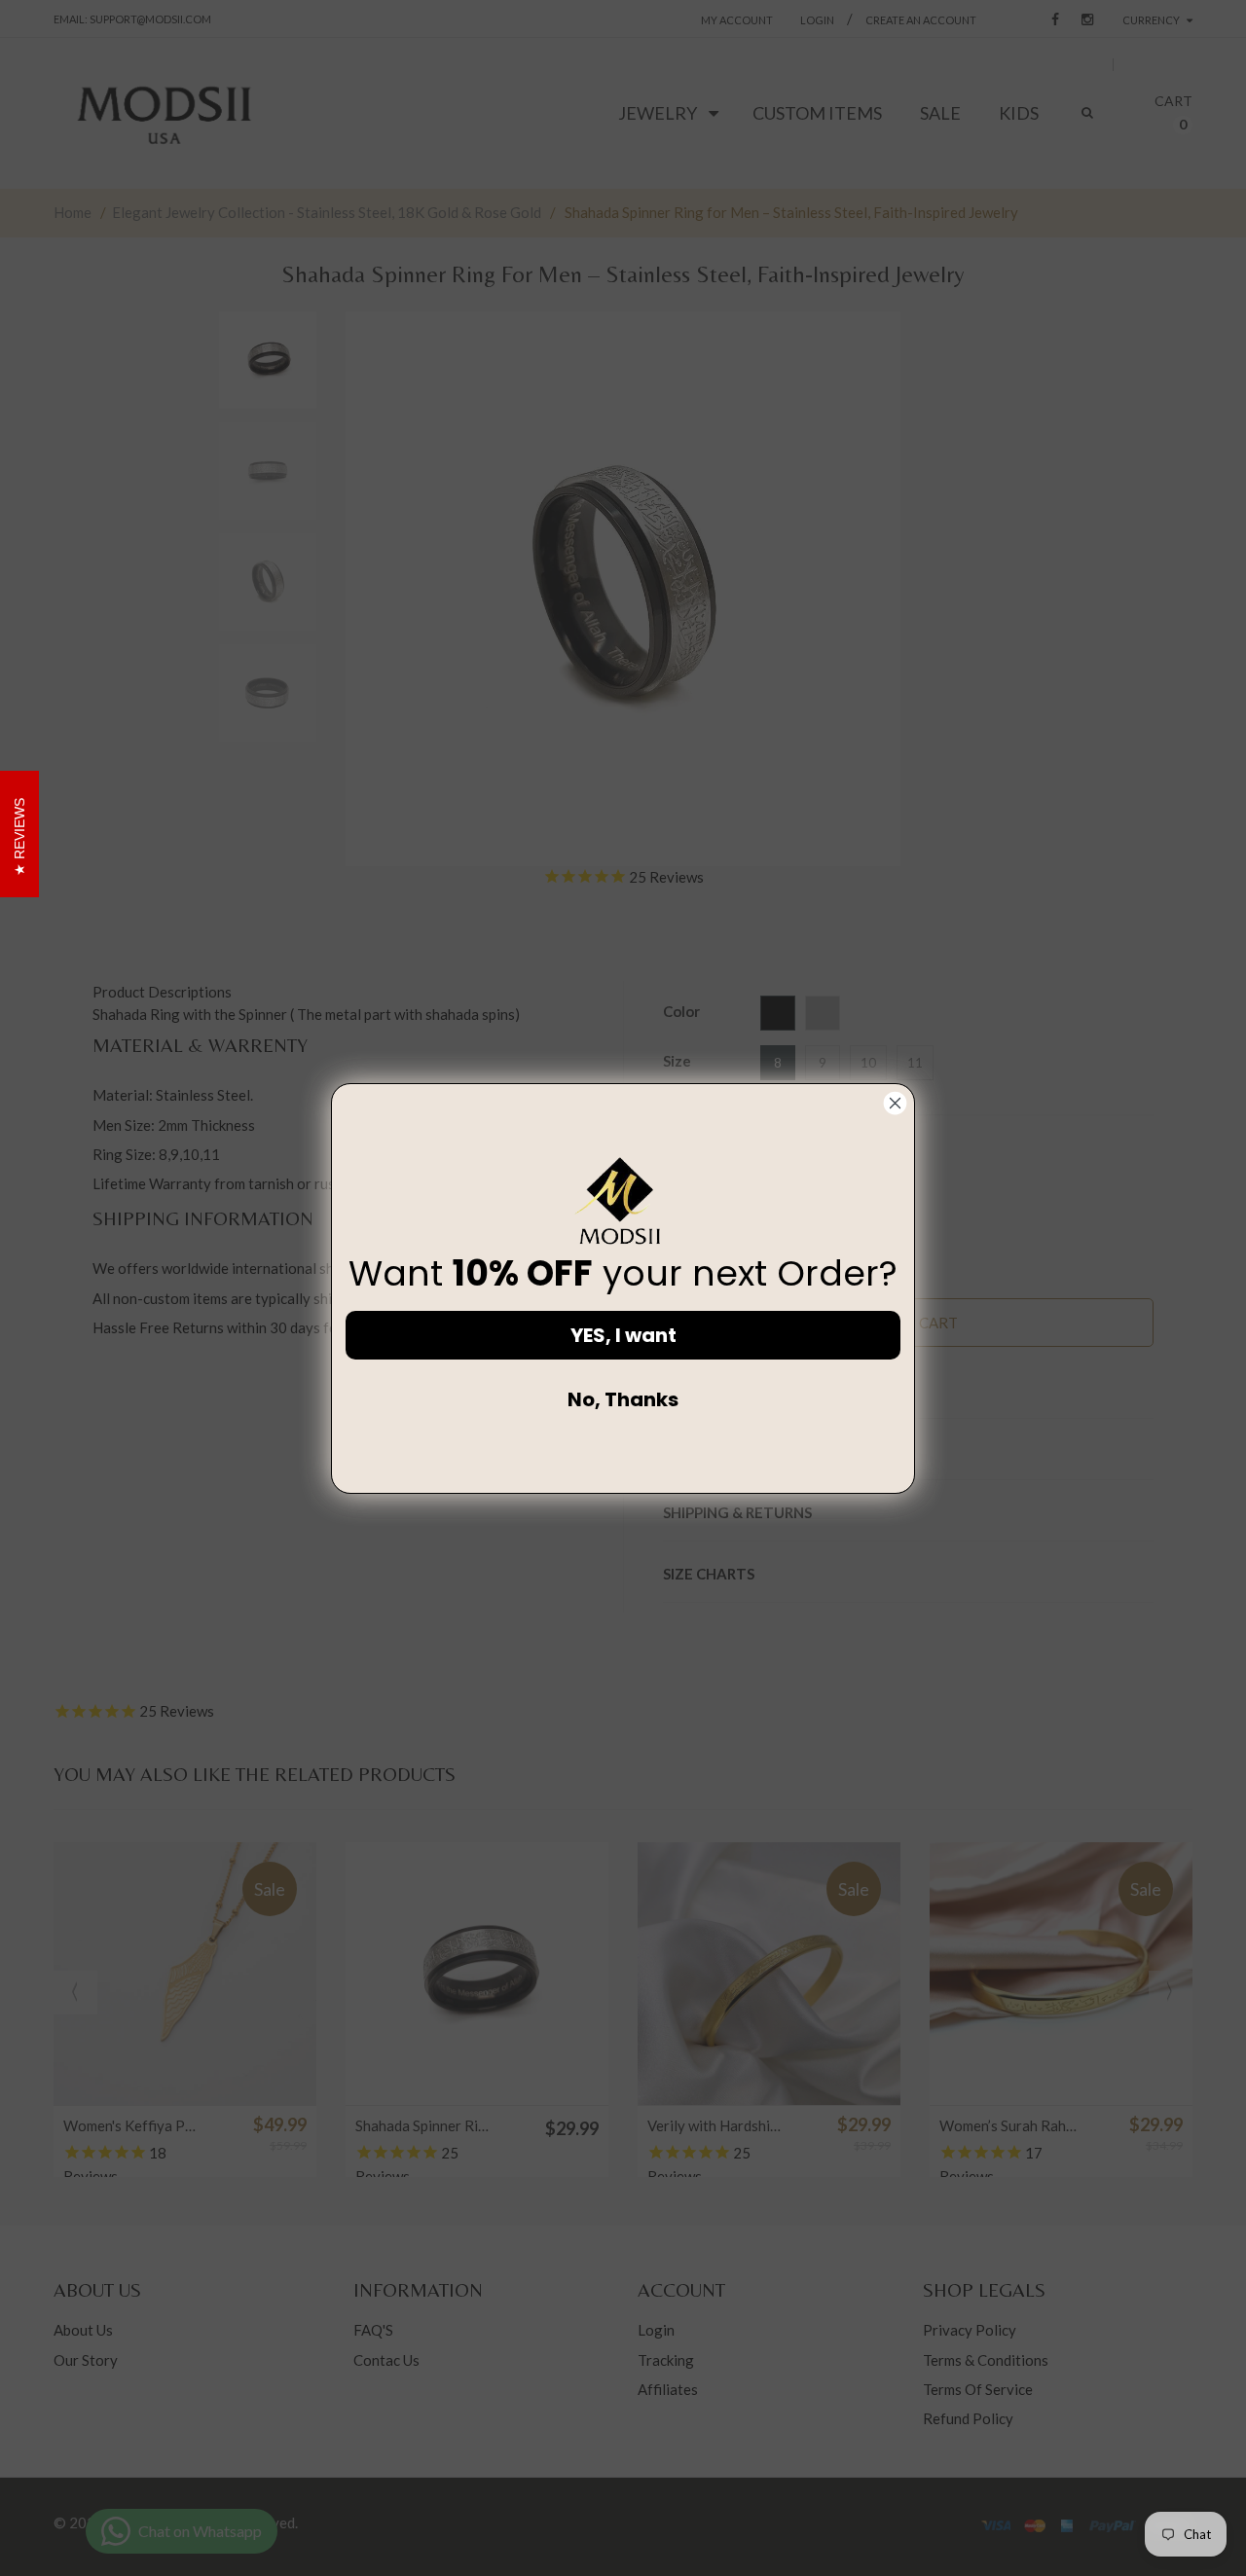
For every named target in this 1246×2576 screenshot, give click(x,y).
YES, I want (623, 1335)
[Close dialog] (895, 1103)
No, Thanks (623, 1399)
